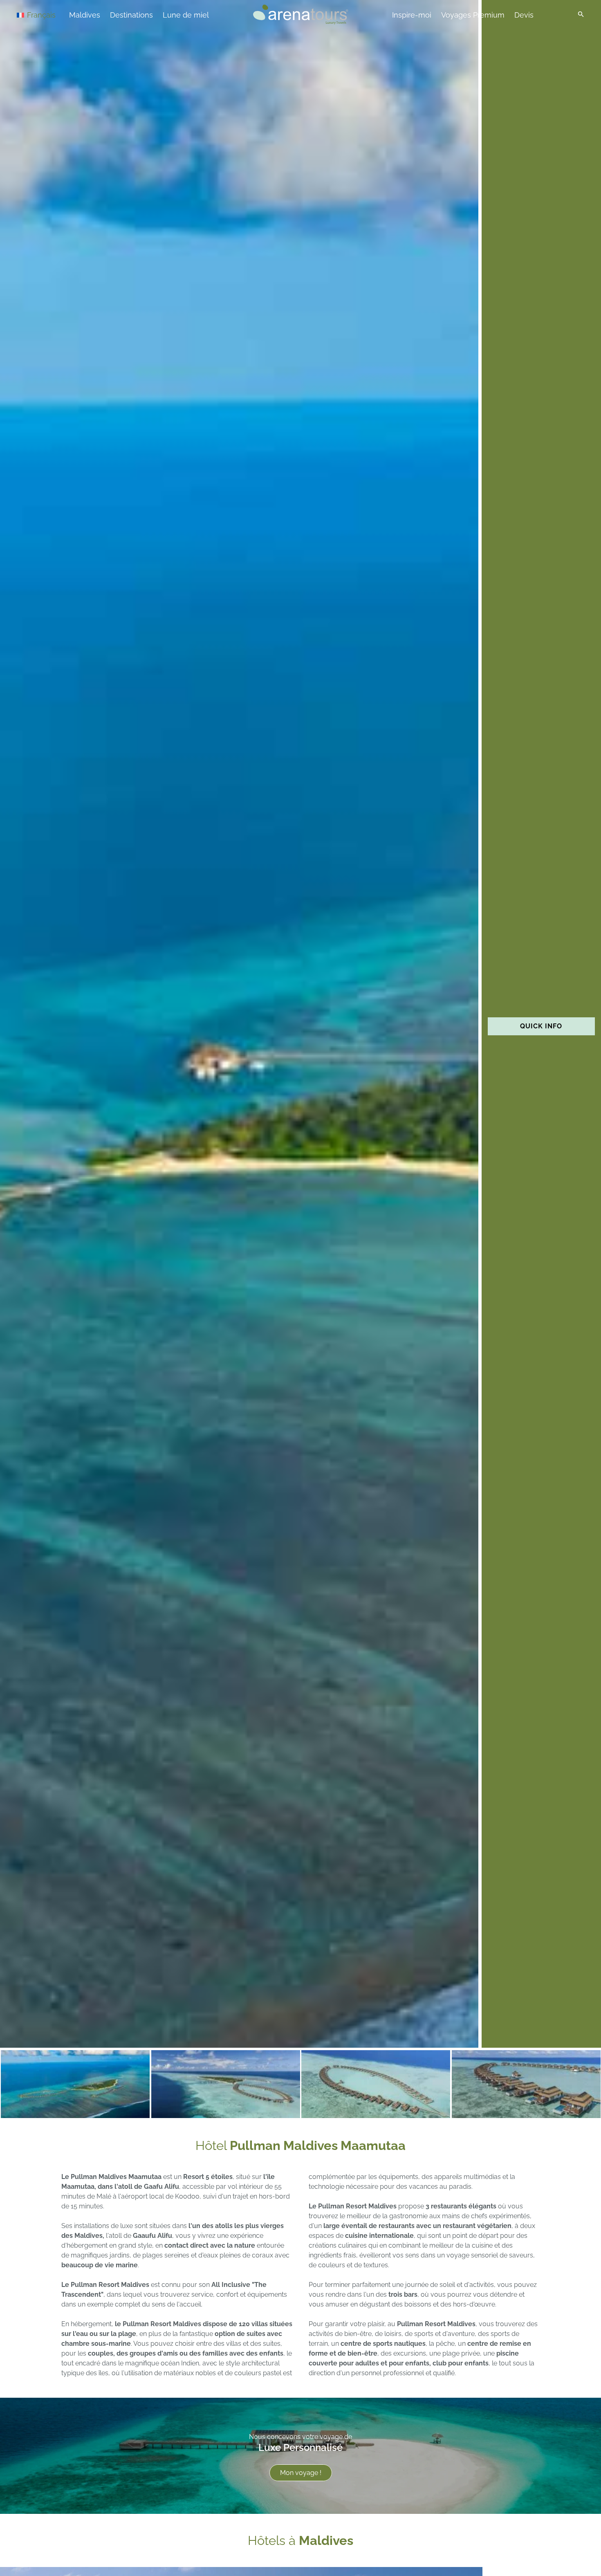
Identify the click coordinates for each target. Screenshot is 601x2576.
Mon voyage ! (301, 2473)
